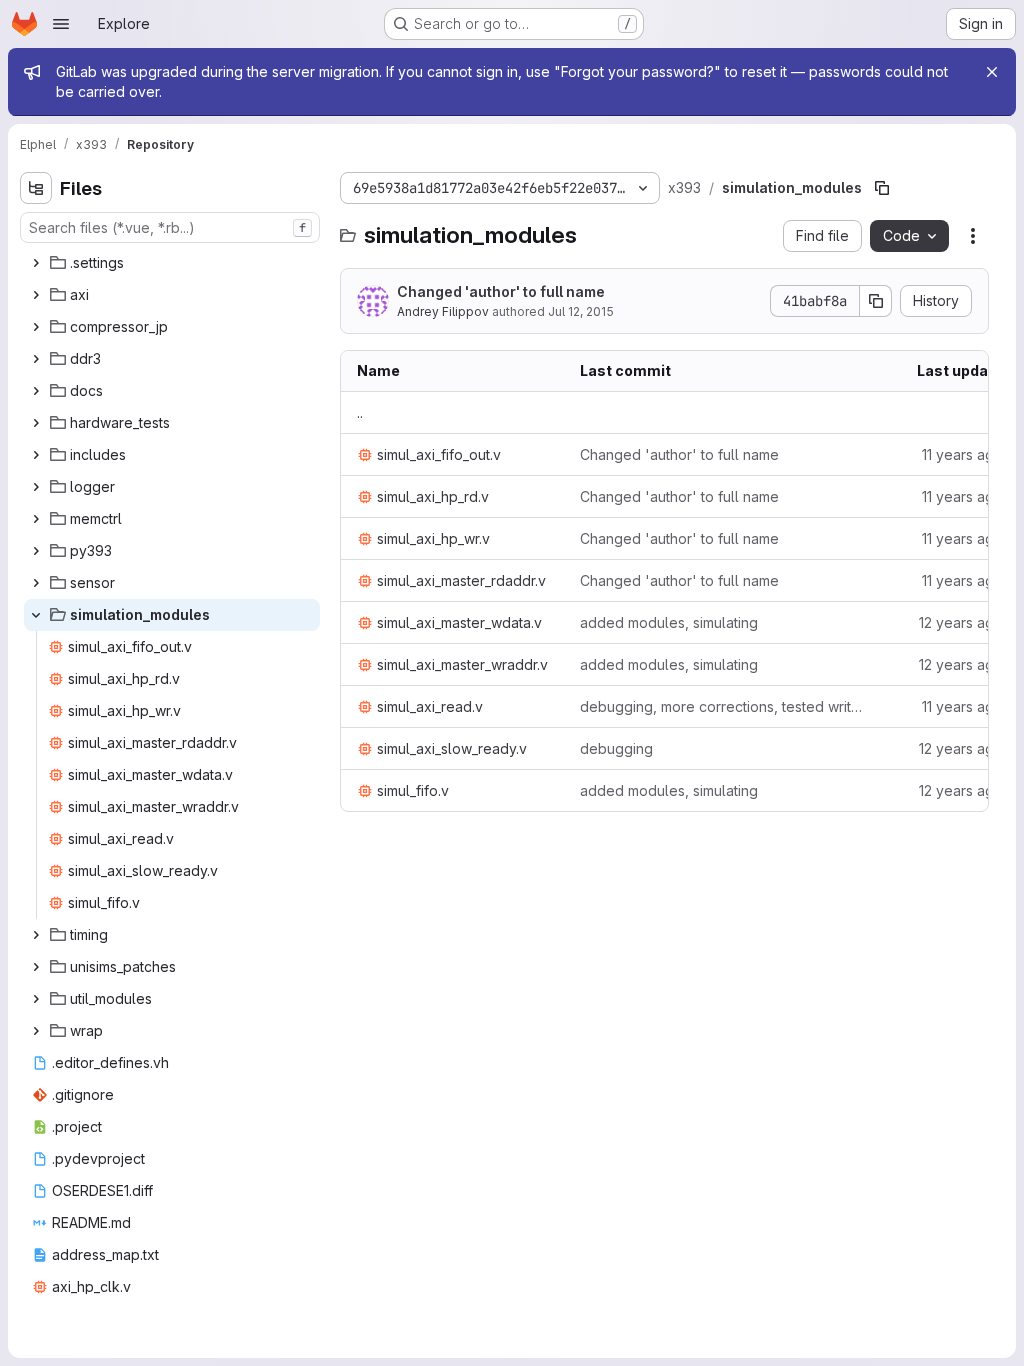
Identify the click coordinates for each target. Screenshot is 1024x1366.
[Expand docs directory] (36, 391)
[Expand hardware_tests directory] (36, 423)
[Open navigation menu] (61, 24)
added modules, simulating (669, 622)
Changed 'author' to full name (501, 291)
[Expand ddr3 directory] (36, 359)
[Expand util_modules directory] (36, 999)
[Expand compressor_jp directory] (36, 327)
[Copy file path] (882, 188)
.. (360, 412)
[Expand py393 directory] (36, 551)
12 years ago (961, 622)
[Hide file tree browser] (36, 188)
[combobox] (170, 227)
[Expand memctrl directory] (36, 519)
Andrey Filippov (443, 311)
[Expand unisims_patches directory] (36, 967)
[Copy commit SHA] (876, 301)
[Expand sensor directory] (36, 583)
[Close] (992, 72)
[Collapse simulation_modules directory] (36, 615)
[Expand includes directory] (36, 455)
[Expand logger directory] (36, 487)
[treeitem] (172, 263)
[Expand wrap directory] (36, 1031)
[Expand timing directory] (36, 935)
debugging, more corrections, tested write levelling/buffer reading (724, 706)
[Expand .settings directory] (36, 263)
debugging (616, 748)
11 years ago (962, 454)
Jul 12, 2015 (581, 311)
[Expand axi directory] (36, 295)
